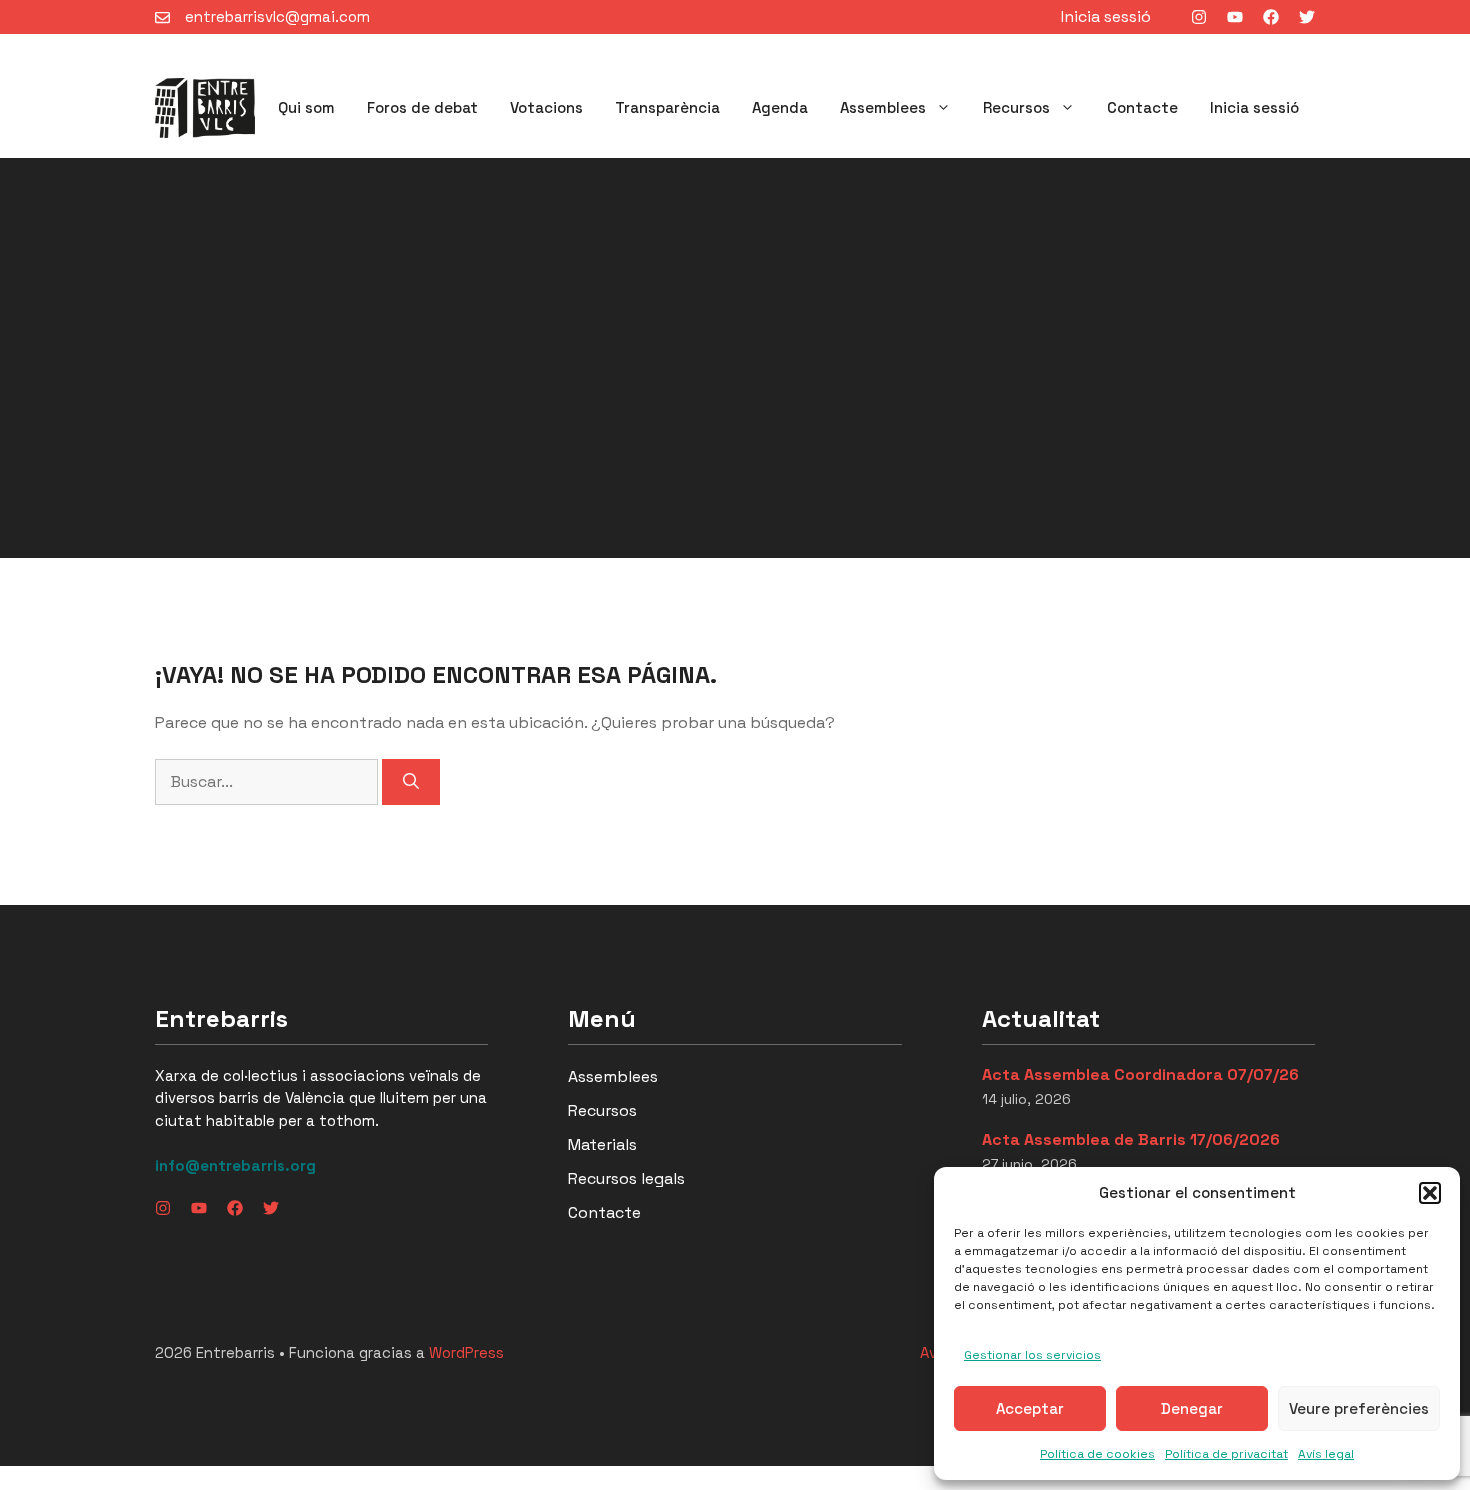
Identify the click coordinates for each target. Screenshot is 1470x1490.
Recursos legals (626, 1178)
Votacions (546, 107)
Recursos (1016, 107)
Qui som (306, 107)
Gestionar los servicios (1032, 1355)
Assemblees (883, 107)
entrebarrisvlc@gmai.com (277, 16)
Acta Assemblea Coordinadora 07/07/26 (1140, 1074)
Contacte (1142, 107)
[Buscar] (411, 782)
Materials (602, 1144)
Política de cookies (1097, 1454)
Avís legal (1326, 1454)
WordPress (466, 1352)
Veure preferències (1359, 1408)
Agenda (780, 107)
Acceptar (1030, 1408)
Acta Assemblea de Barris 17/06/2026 (1131, 1139)
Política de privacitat (1226, 1454)
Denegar (1192, 1408)
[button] (1430, 1193)
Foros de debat (422, 107)
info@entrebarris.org (235, 1165)
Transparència (667, 107)
